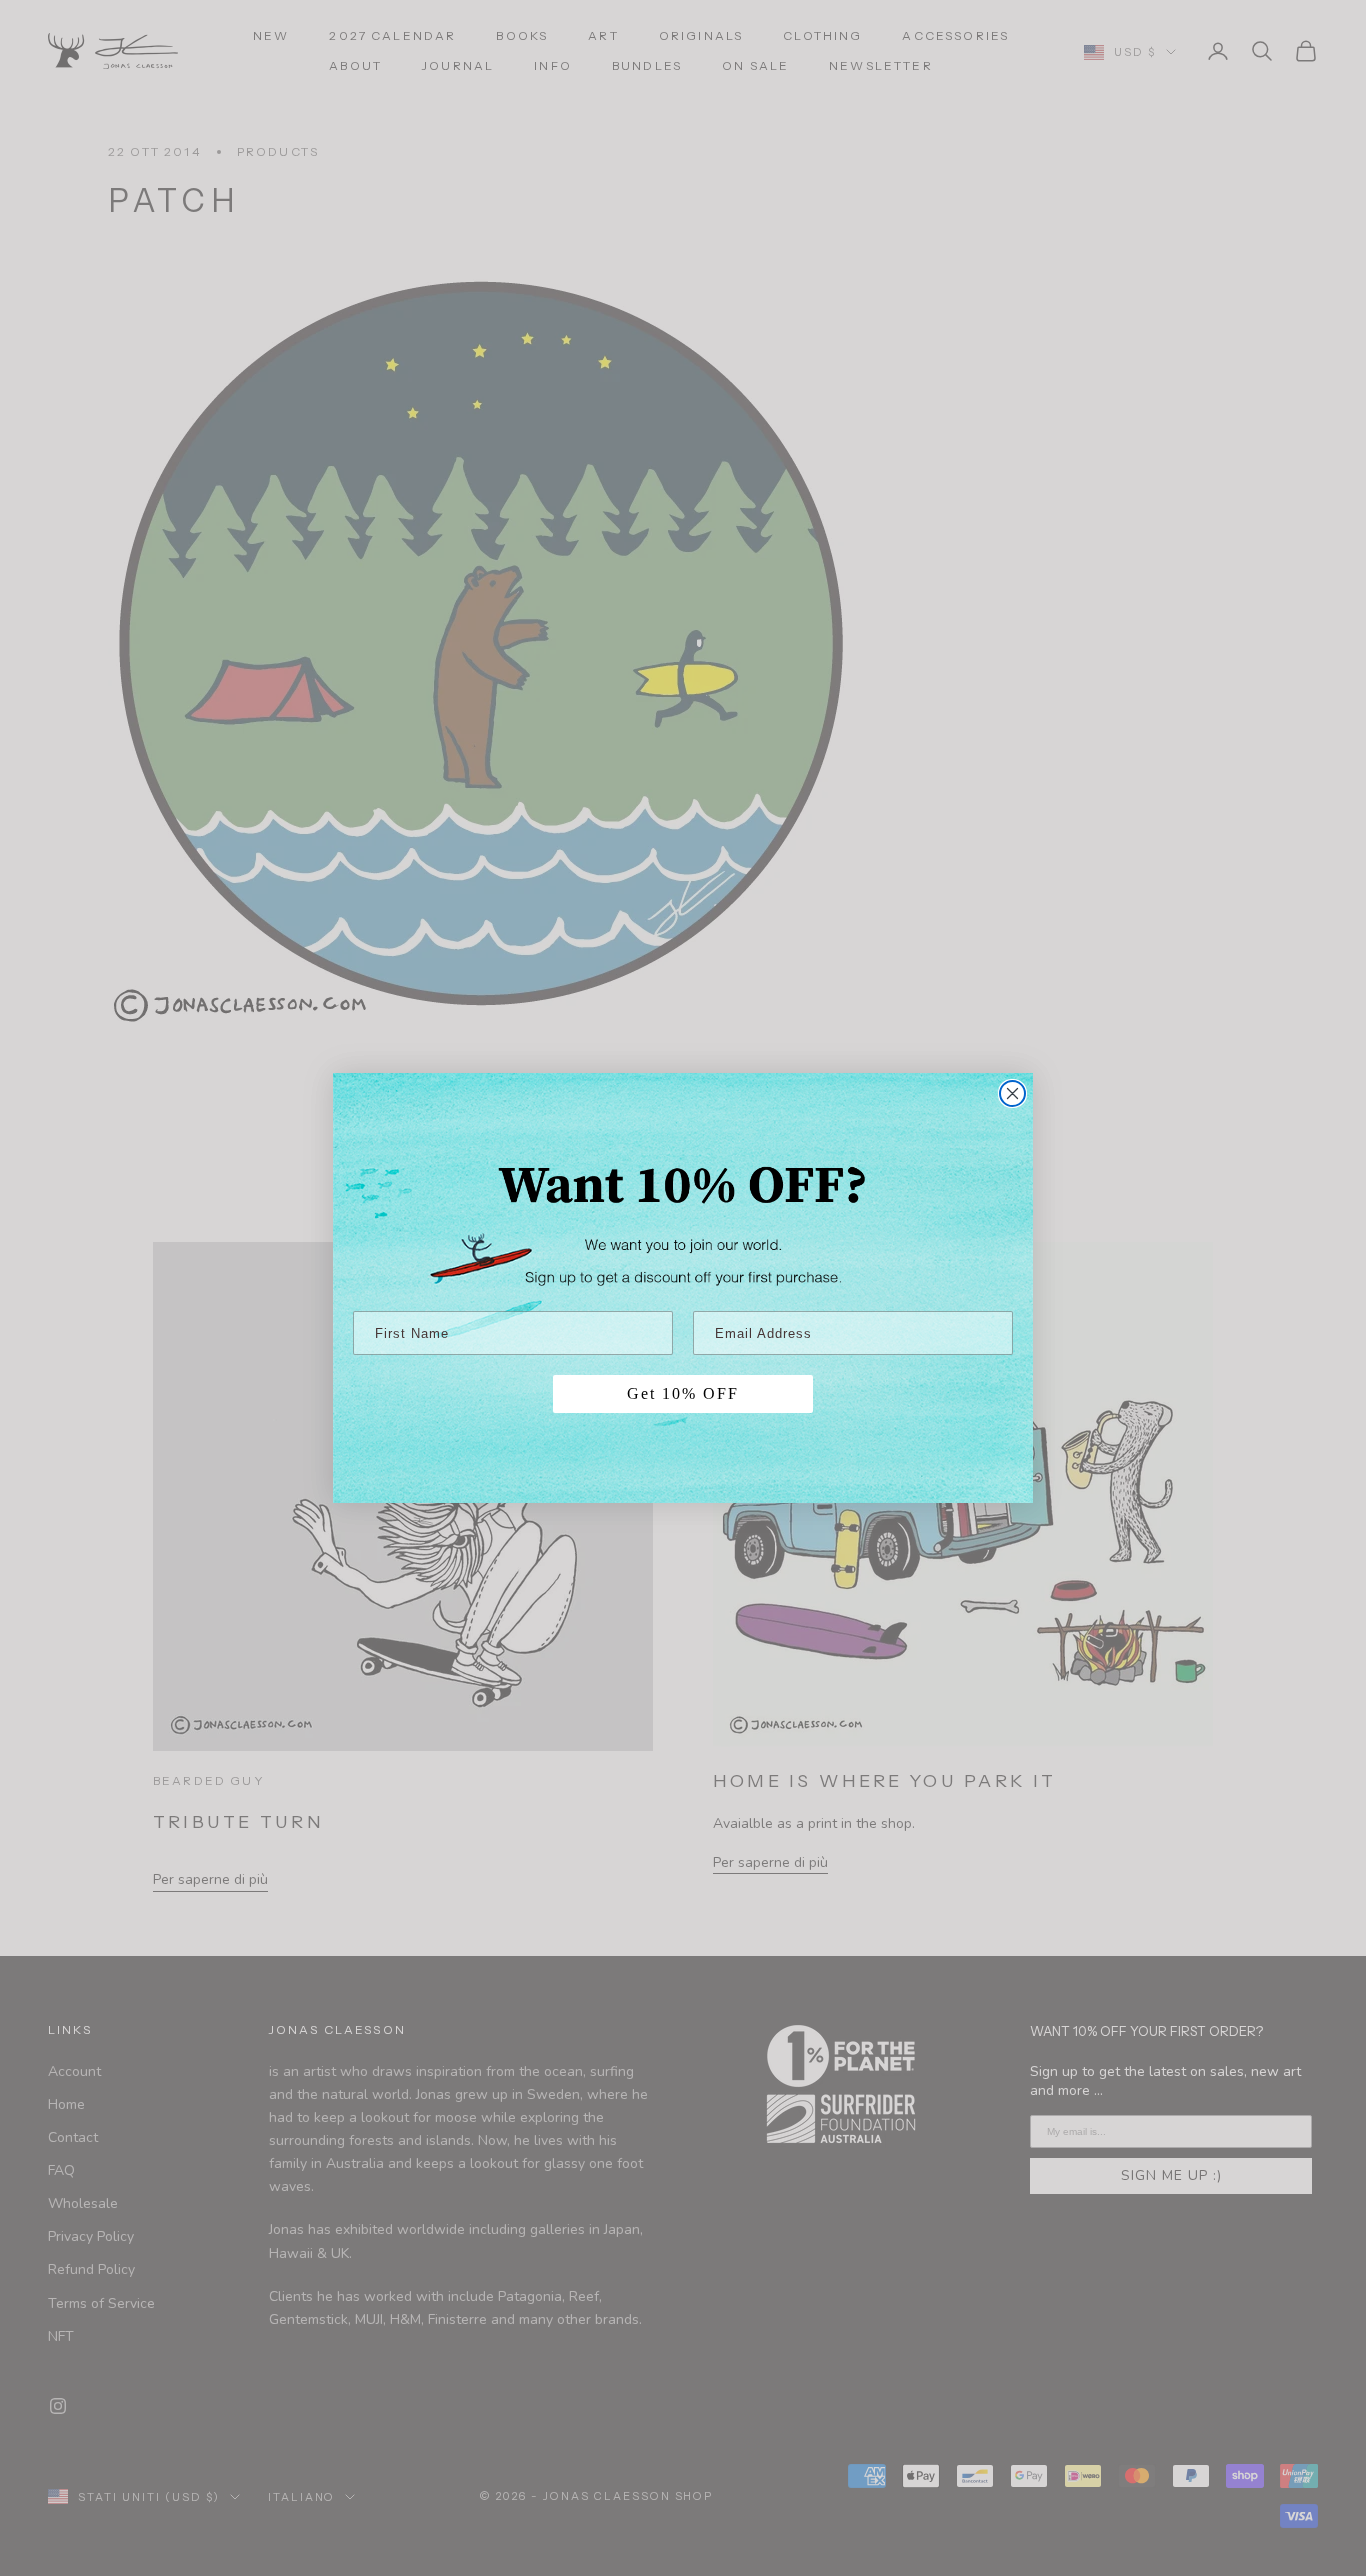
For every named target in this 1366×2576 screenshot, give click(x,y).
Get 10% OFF (683, 1393)
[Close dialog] (1012, 1093)
